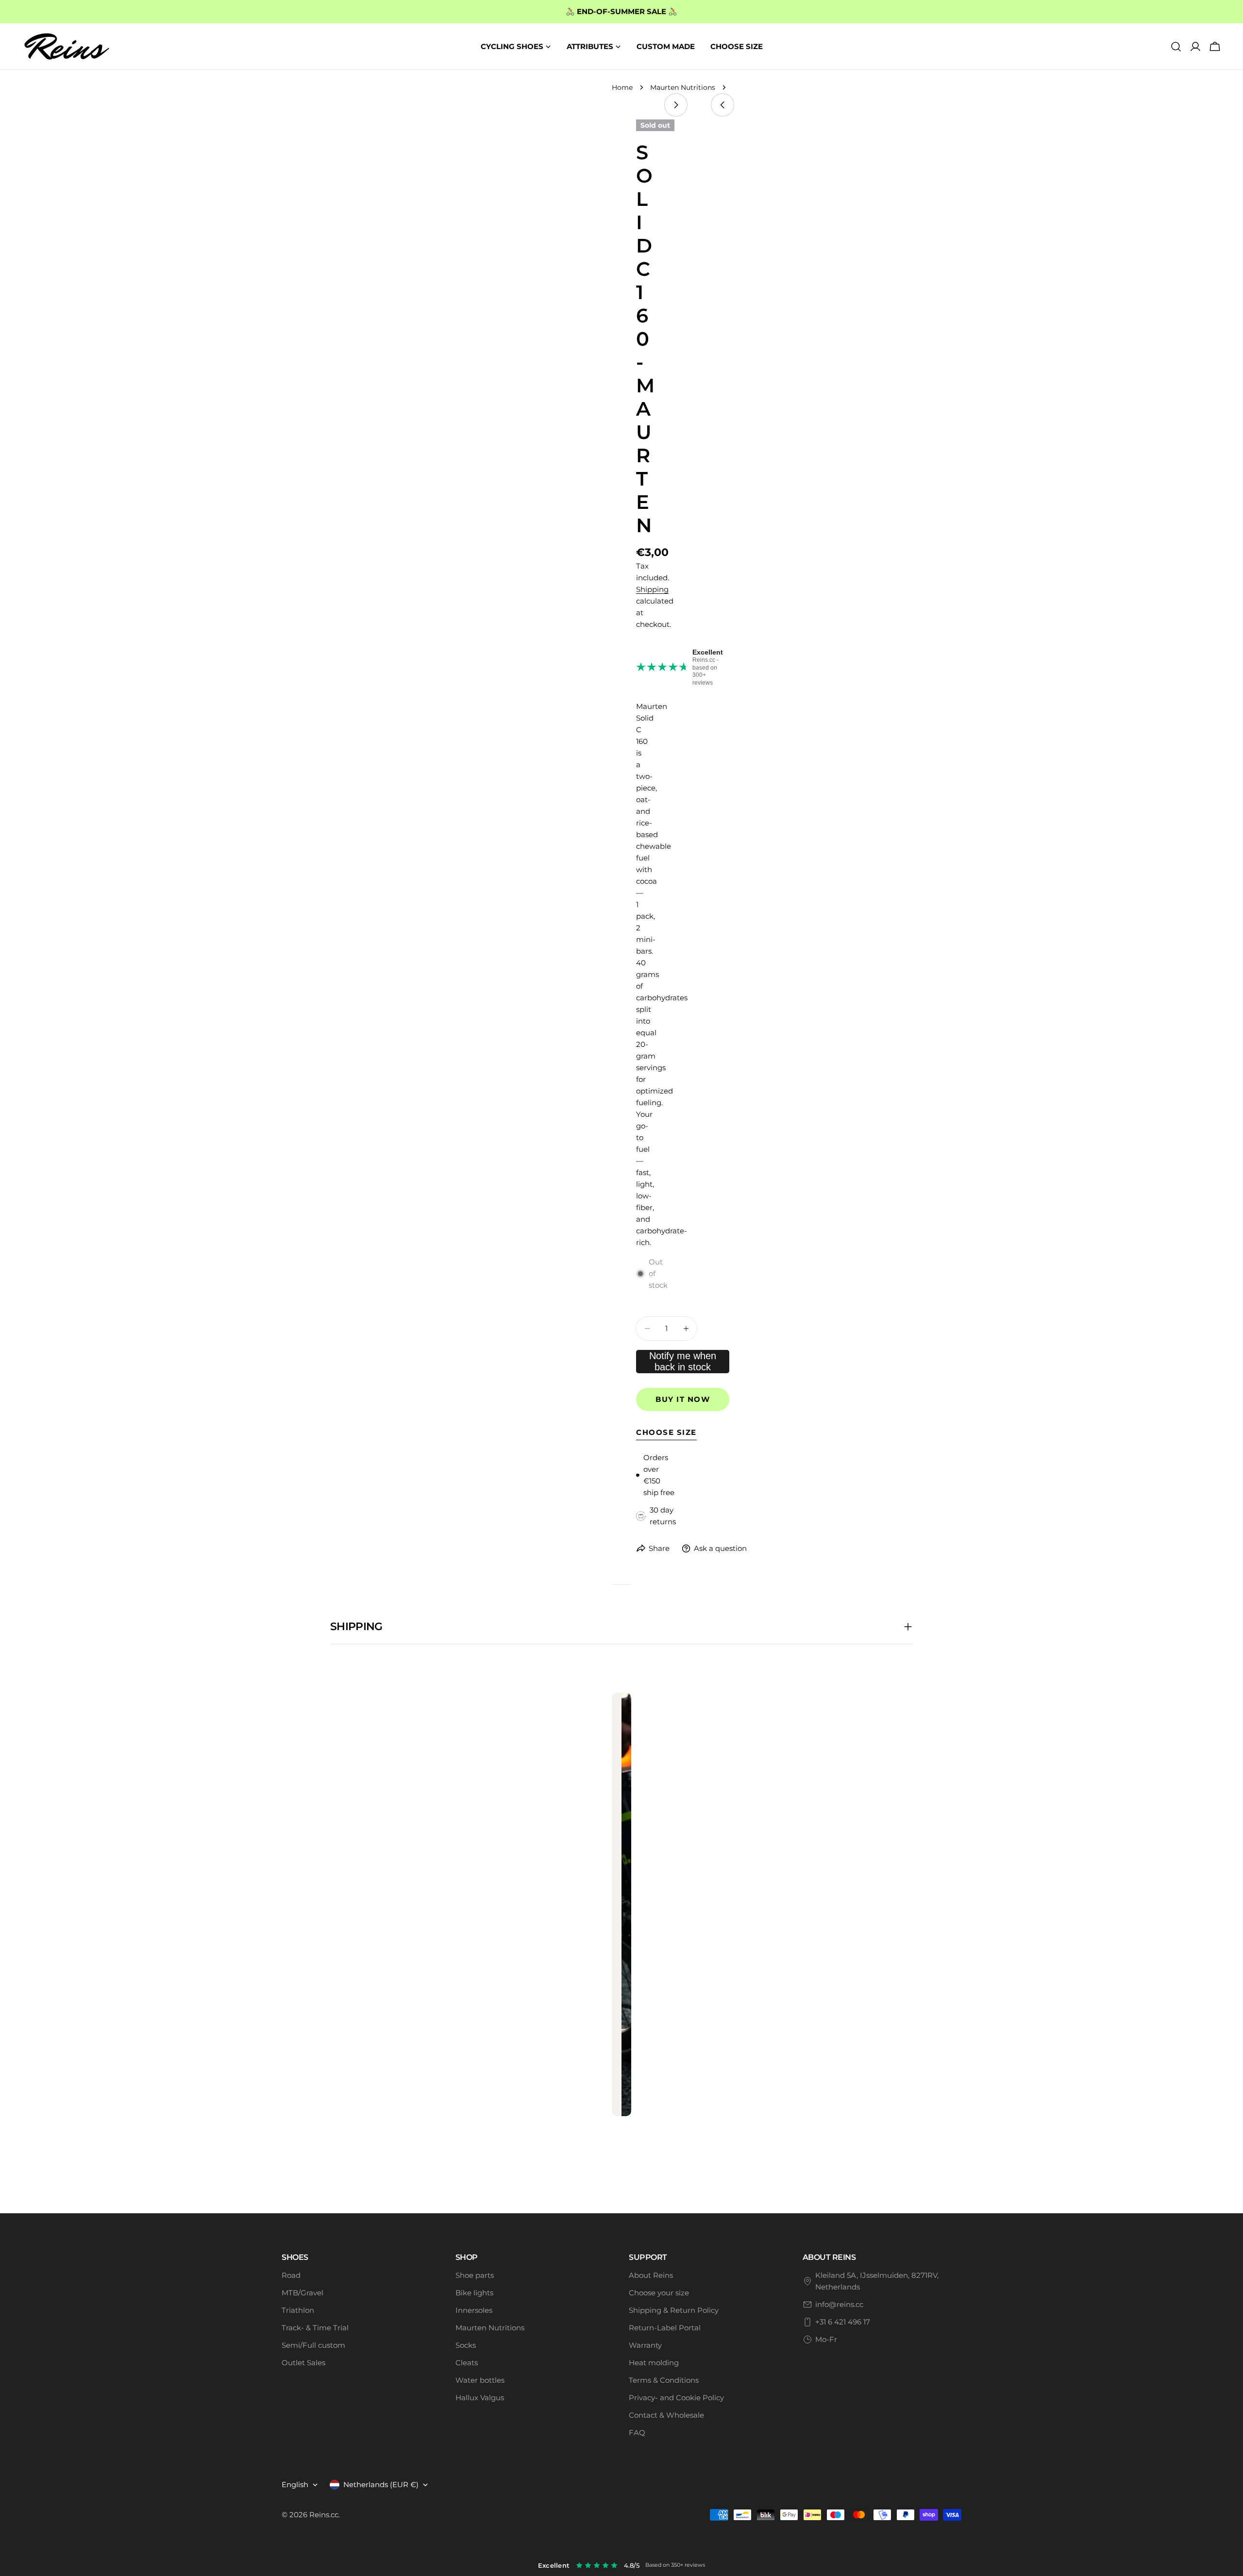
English (295, 2484)
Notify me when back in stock (683, 1361)
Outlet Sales (303, 2363)
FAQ (637, 2433)
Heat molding (654, 2363)
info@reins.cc (839, 2304)
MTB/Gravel (302, 2293)
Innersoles (474, 2310)
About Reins (651, 2275)
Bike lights (474, 2293)
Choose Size (666, 1432)
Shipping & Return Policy (674, 2310)
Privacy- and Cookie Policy (676, 2398)
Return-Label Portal (665, 2328)
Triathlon (298, 2310)
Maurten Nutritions (683, 87)
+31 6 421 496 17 (843, 2322)
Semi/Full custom (313, 2345)
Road (291, 2275)
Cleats (467, 2363)
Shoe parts (475, 2275)
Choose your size (659, 2293)
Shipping (652, 589)
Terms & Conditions (664, 2380)
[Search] (1176, 47)
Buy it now (683, 1399)
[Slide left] (722, 105)
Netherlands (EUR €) (381, 2484)
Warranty (645, 2345)
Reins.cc (324, 2515)
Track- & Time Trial (315, 2328)
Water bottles (480, 2380)
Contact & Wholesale (666, 2415)
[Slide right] (676, 105)
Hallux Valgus (480, 2398)
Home (622, 87)
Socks (466, 2345)
